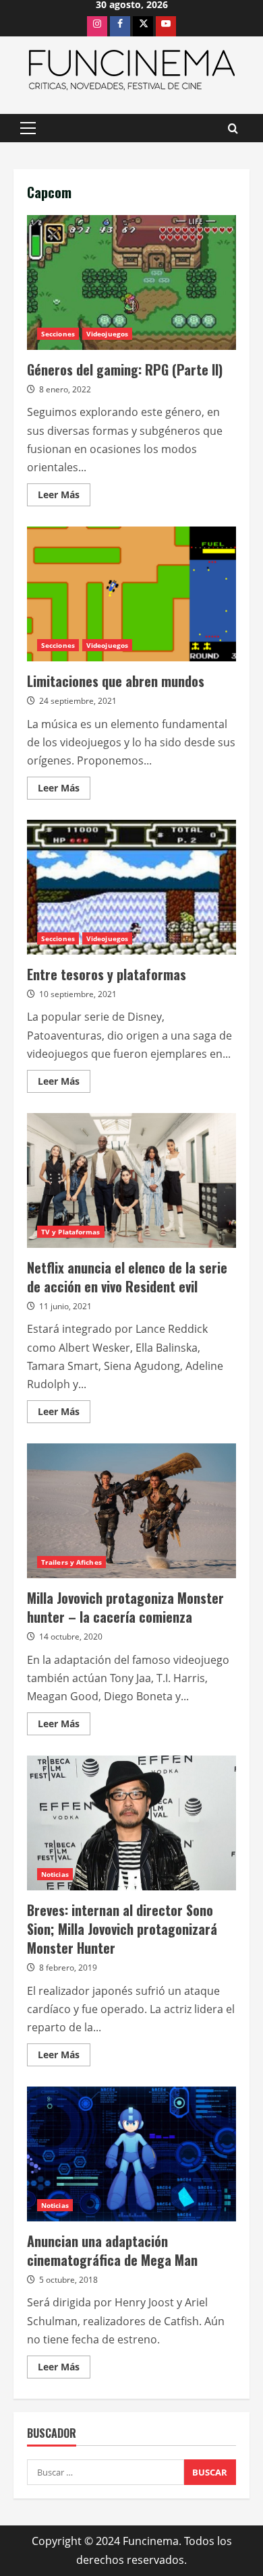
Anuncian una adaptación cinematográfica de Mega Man (131, 2154)
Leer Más (64, 497)
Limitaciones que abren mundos (131, 594)
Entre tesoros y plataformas (131, 887)
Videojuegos (107, 334)
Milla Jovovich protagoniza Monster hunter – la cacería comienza (131, 1511)
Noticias (55, 1874)
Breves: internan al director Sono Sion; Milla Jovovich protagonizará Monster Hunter (131, 1823)
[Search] (233, 128)
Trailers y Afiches (71, 1562)
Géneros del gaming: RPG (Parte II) (131, 282)
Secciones (58, 334)
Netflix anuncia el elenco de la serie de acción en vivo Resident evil (131, 1180)
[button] (28, 128)
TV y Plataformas (71, 1232)
